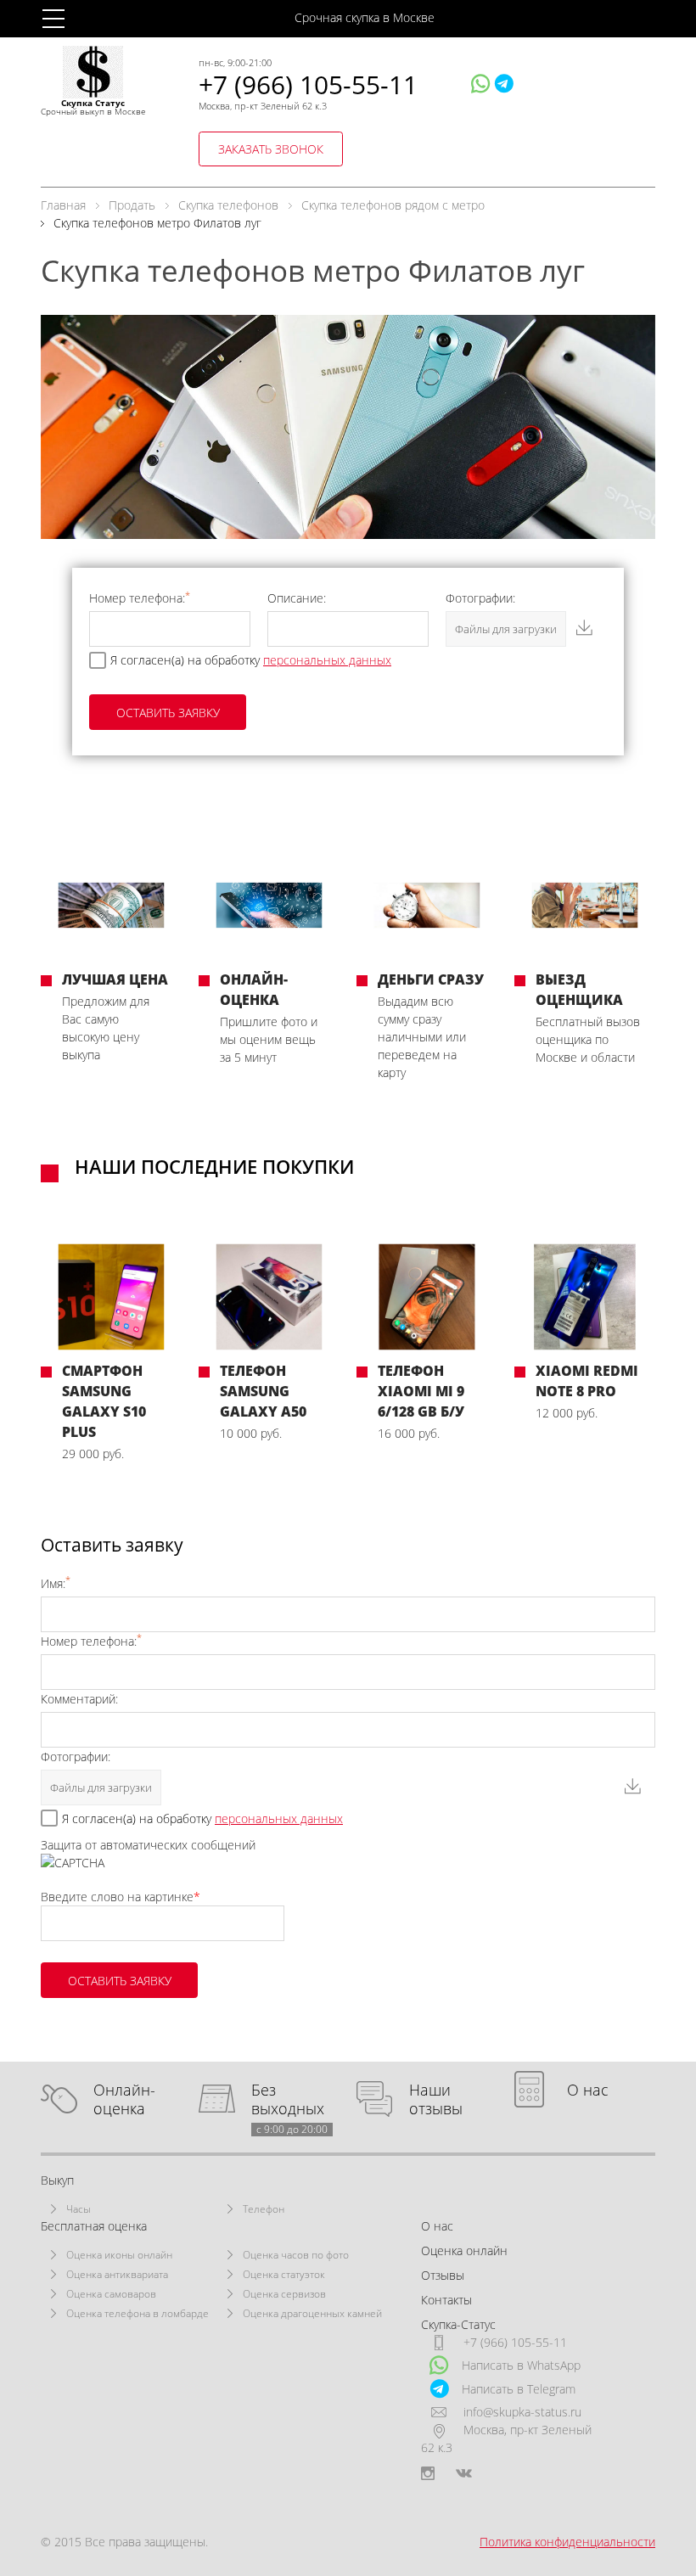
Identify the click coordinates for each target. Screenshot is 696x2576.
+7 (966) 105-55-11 (308, 84)
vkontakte (464, 2473)
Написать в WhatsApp (521, 2365)
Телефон (264, 2209)
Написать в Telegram (519, 2389)
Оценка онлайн (464, 2250)
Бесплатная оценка (94, 2226)
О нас (588, 2090)
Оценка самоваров (111, 2294)
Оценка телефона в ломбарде (138, 2313)
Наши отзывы (436, 2099)
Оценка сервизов (284, 2294)
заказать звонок (271, 149)
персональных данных (327, 660)
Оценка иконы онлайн (119, 2255)
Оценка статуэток (284, 2274)
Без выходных (289, 2099)
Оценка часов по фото (296, 2255)
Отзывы (443, 2275)
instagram (428, 2473)
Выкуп (57, 2180)
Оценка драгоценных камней (312, 2313)
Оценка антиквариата (117, 2274)
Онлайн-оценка (124, 2099)
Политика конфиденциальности (567, 2542)
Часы (79, 2209)
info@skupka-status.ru (522, 2412)
